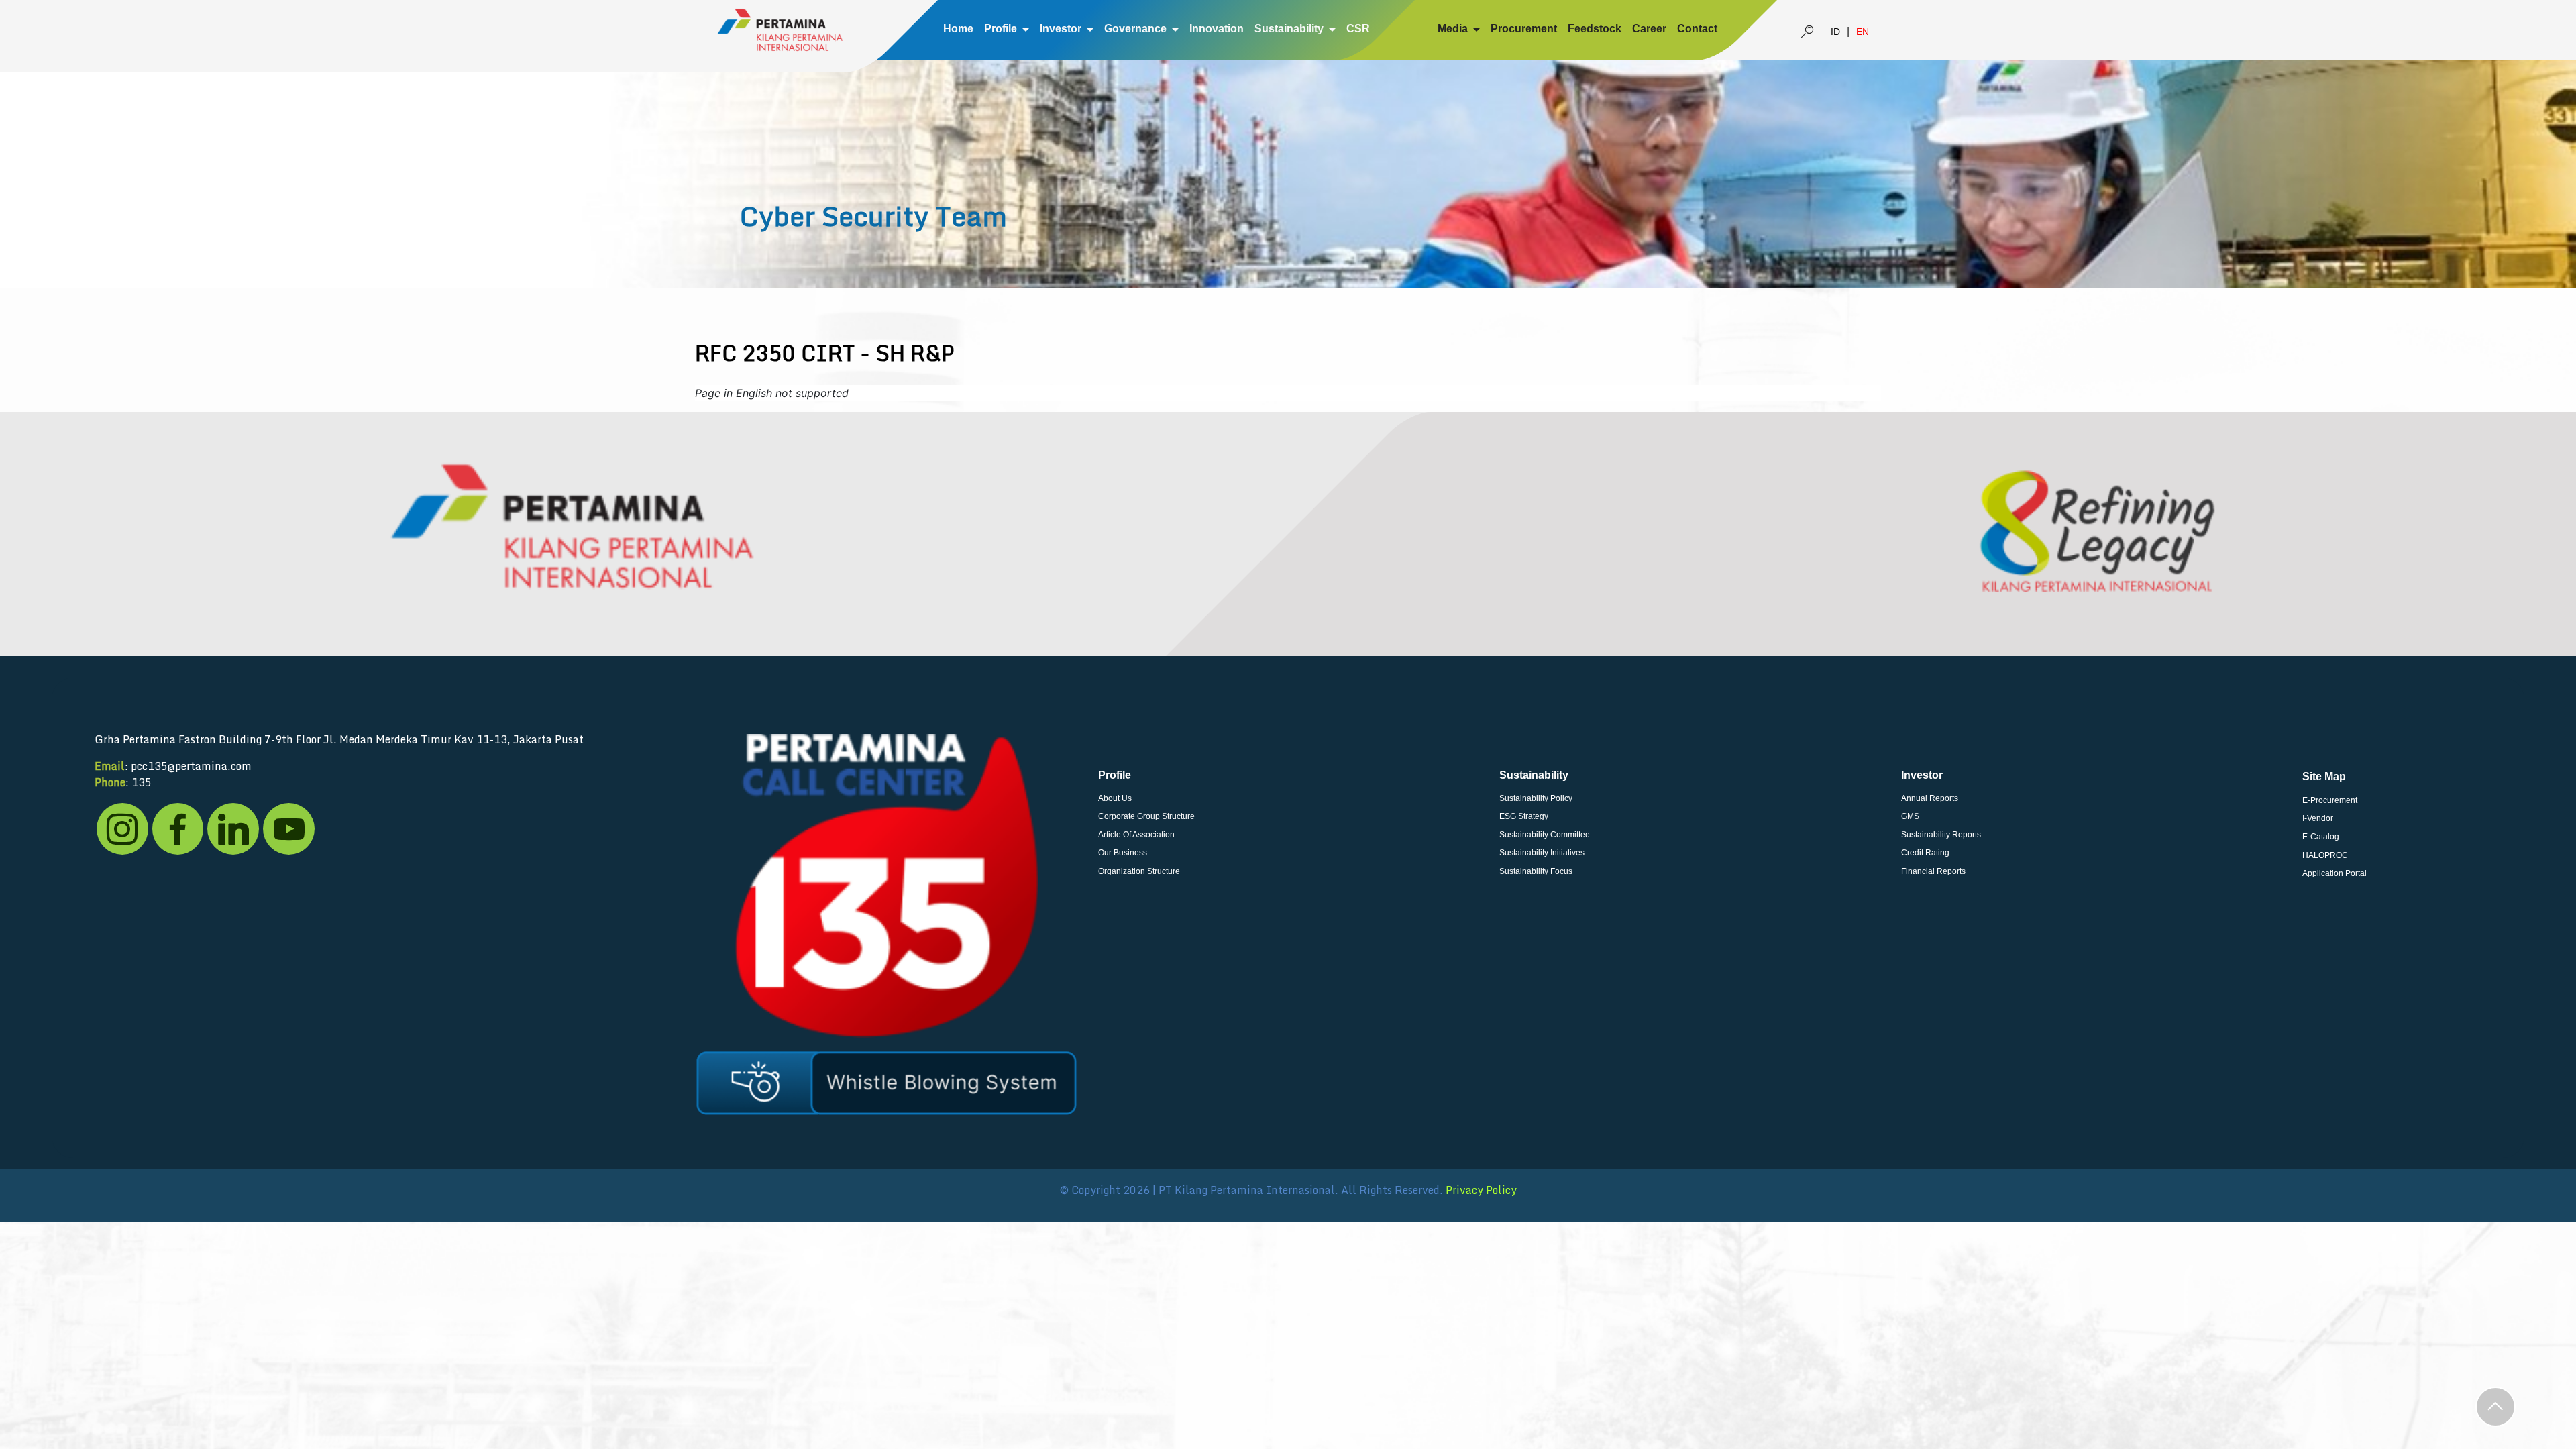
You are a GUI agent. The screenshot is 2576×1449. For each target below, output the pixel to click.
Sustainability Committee (1545, 835)
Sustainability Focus (1536, 871)
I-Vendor (2318, 818)
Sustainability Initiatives (1542, 853)
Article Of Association (1136, 835)
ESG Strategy (1524, 816)
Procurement (1524, 29)
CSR (1358, 29)
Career (1649, 29)
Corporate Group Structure (1146, 816)
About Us (1115, 798)
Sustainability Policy (1536, 798)
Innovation (1217, 29)
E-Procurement (2330, 800)
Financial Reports (1933, 871)
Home (958, 29)
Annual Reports (1930, 798)
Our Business (1123, 853)
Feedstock (1595, 29)
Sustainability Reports (1941, 835)
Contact (1697, 29)
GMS (1910, 816)
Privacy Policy (1481, 1190)
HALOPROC (2325, 855)
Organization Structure (1139, 871)
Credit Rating (1925, 853)
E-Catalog (2321, 837)
